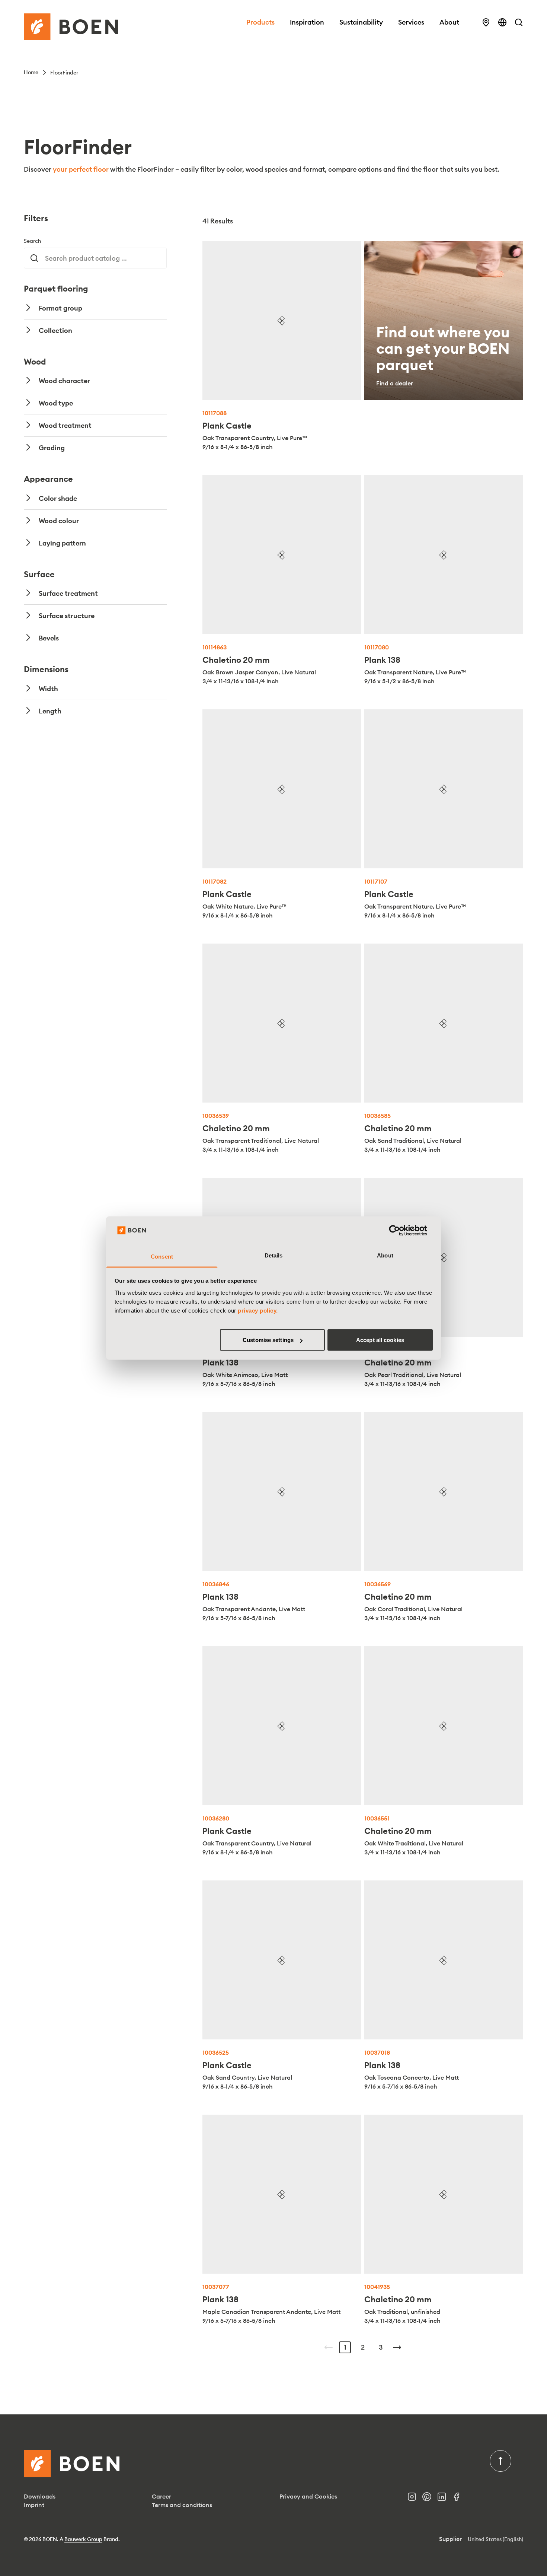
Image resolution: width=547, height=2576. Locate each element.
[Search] (519, 22)
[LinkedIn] (445, 2499)
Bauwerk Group (83, 2539)
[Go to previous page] (329, 2347)
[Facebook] (460, 2499)
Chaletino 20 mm (236, 660)
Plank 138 (382, 660)
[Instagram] (415, 2499)
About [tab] (385, 1255)
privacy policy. (258, 1310)
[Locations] (486, 22)
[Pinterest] (430, 2499)
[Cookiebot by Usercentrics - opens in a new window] (400, 1231)
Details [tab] (274, 1255)
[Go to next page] (397, 2347)
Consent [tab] (162, 1256)
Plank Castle (227, 426)
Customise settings (268, 1340)
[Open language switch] (502, 22)
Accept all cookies (380, 1340)
